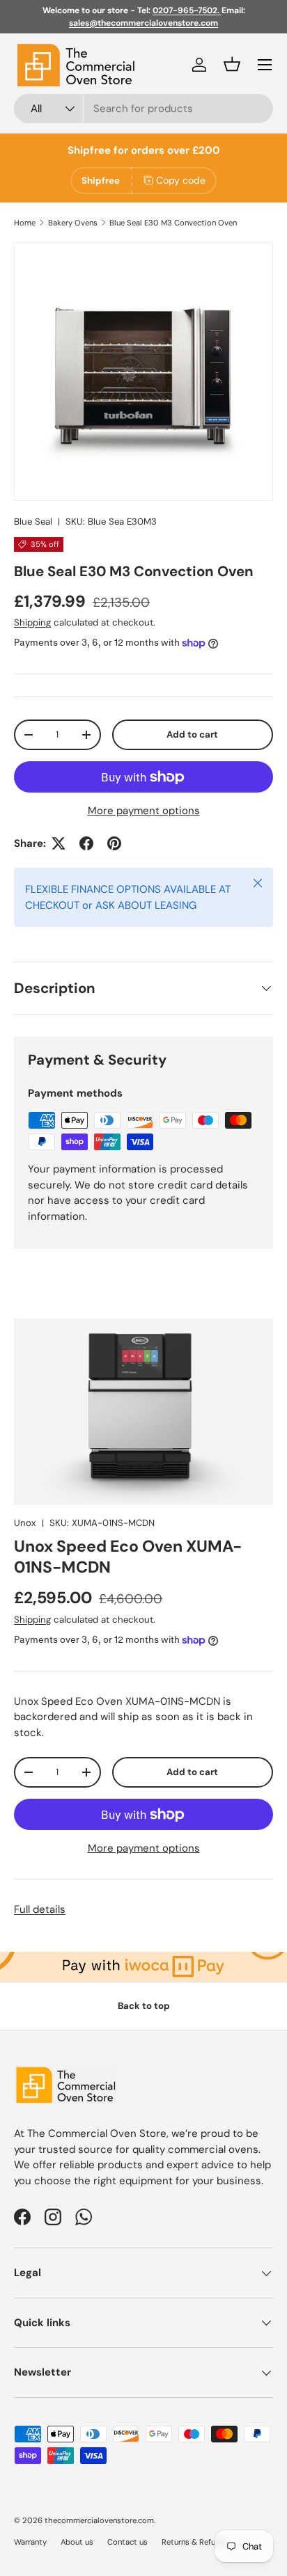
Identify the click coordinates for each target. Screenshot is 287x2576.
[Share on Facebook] (86, 843)
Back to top (144, 2006)
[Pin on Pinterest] (114, 843)
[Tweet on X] (59, 843)
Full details (40, 1909)
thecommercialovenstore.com (99, 2520)
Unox (25, 1523)
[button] (232, 64)
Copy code (181, 180)
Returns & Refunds (195, 2542)
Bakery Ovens (73, 223)
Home (25, 223)
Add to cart (192, 734)
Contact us (127, 2542)
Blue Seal (33, 522)
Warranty (30, 2542)
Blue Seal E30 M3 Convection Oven (173, 223)
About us (77, 2542)
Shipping (32, 622)
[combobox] (143, 109)
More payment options (144, 811)
